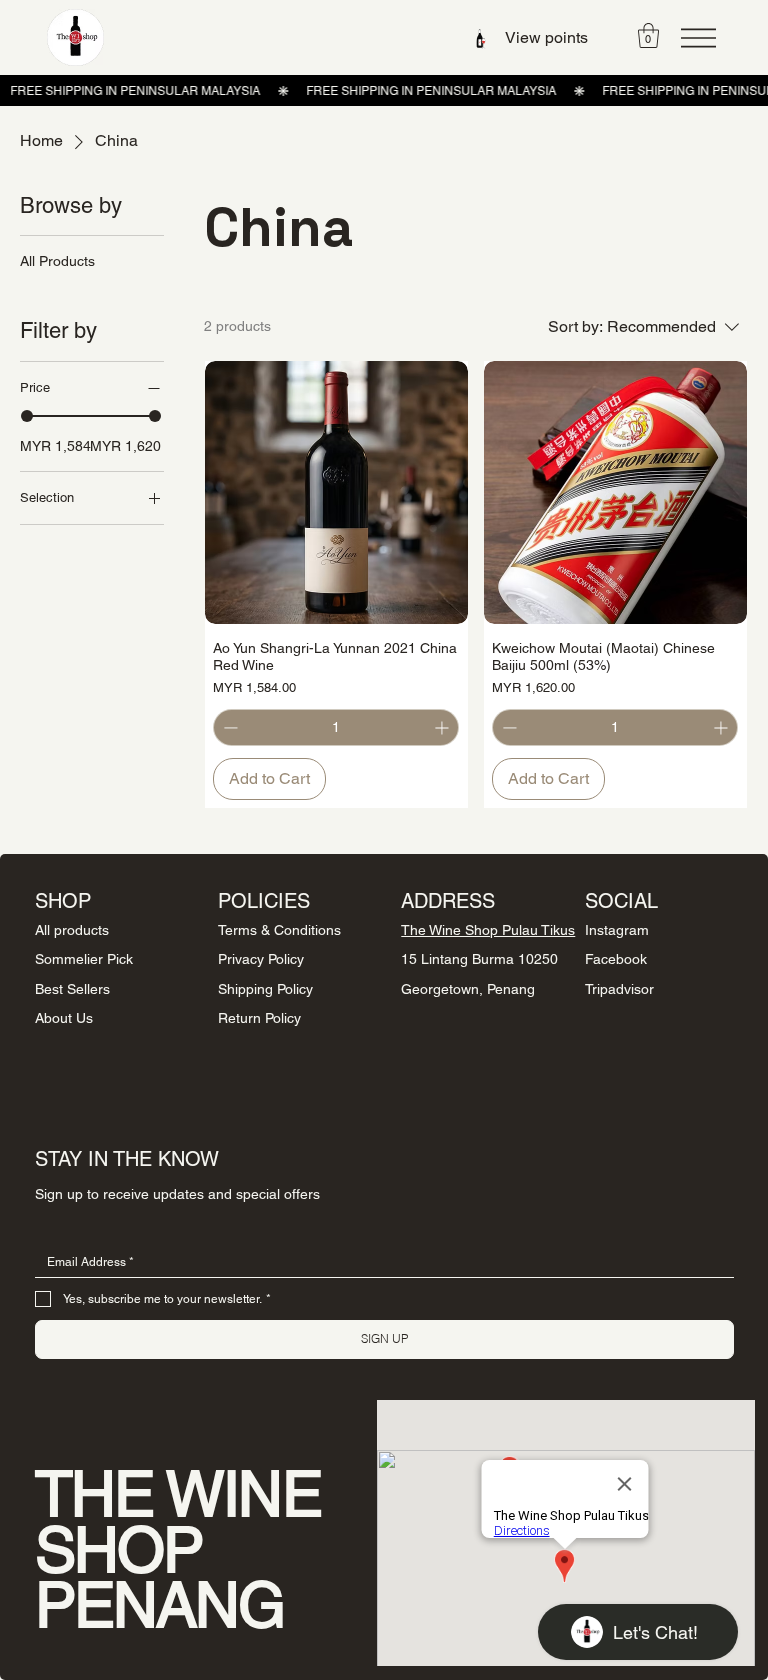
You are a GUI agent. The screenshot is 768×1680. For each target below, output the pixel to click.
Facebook (616, 959)
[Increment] (443, 727)
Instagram (617, 930)
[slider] (27, 416)
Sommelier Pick (84, 959)
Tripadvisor (619, 989)
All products (72, 930)
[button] (648, 35)
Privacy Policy (261, 959)
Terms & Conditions (279, 930)
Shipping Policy (265, 989)
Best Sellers (72, 989)
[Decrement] (228, 727)
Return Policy (259, 1018)
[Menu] (698, 38)
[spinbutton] (336, 727)
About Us (64, 1018)
